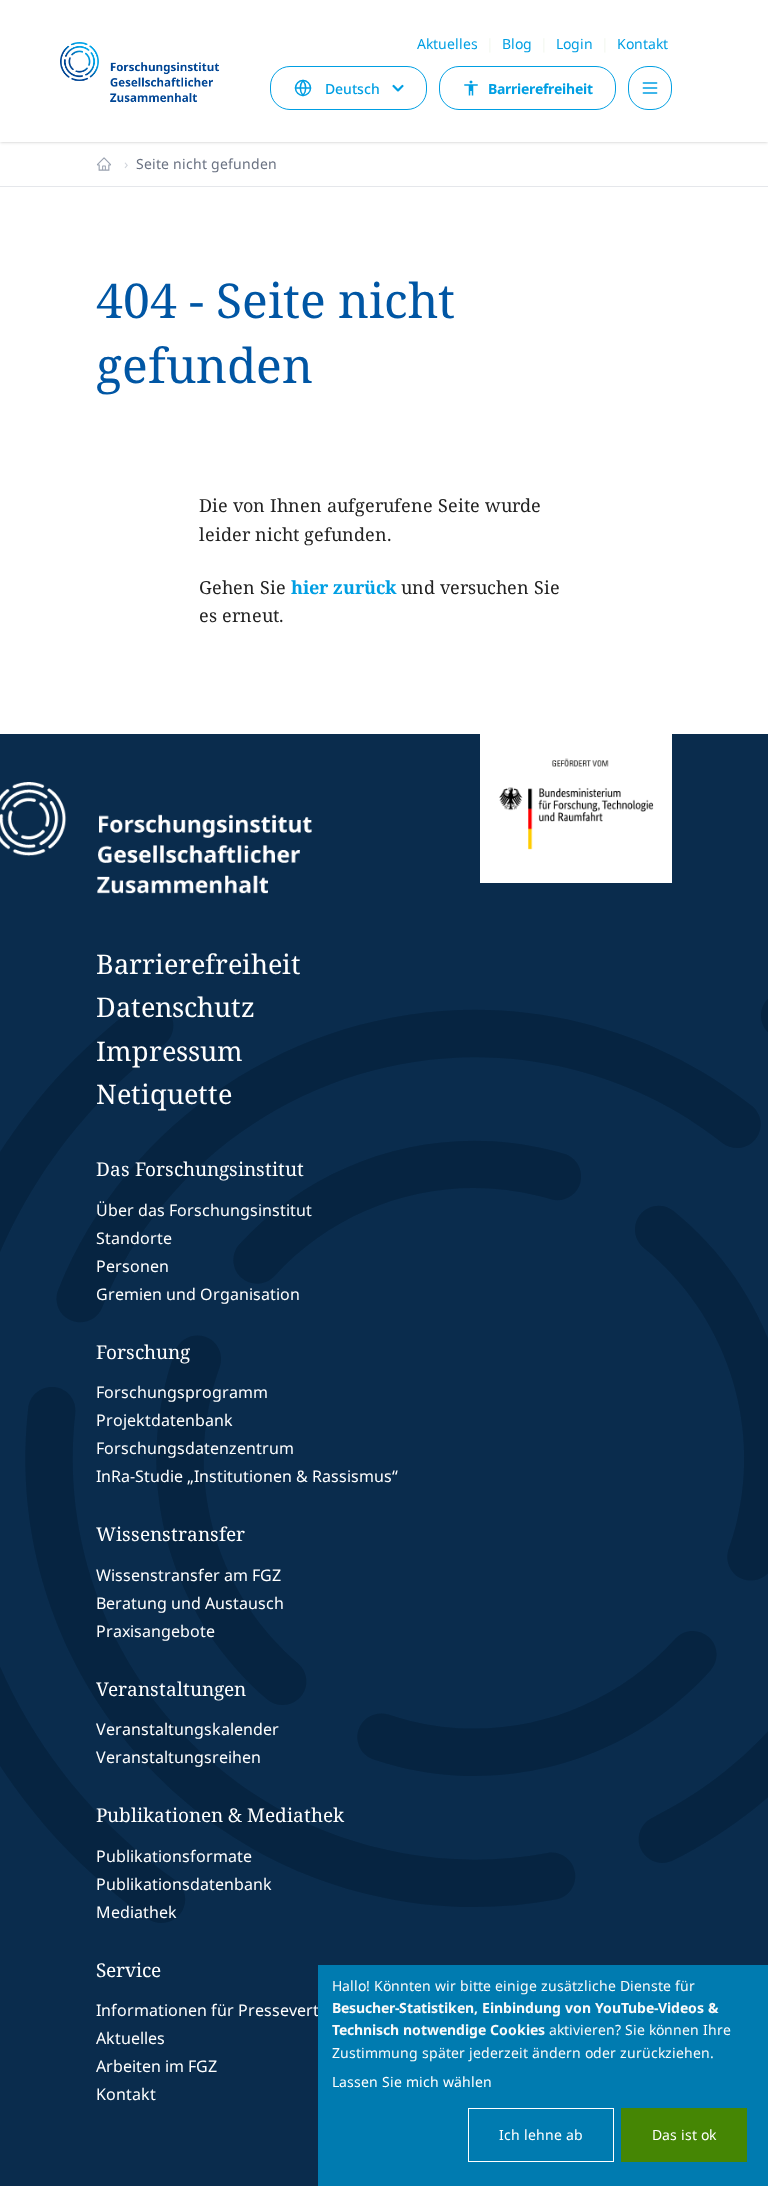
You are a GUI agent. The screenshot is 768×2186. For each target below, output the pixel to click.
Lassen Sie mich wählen (412, 2081)
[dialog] (543, 2075)
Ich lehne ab (541, 2134)
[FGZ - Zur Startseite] (148, 73)
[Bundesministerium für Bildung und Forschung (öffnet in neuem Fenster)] (576, 838)
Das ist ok (684, 2134)
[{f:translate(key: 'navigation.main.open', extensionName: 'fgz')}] (650, 88)
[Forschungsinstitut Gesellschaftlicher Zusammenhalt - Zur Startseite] (244, 838)
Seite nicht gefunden (206, 163)
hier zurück (343, 587)
